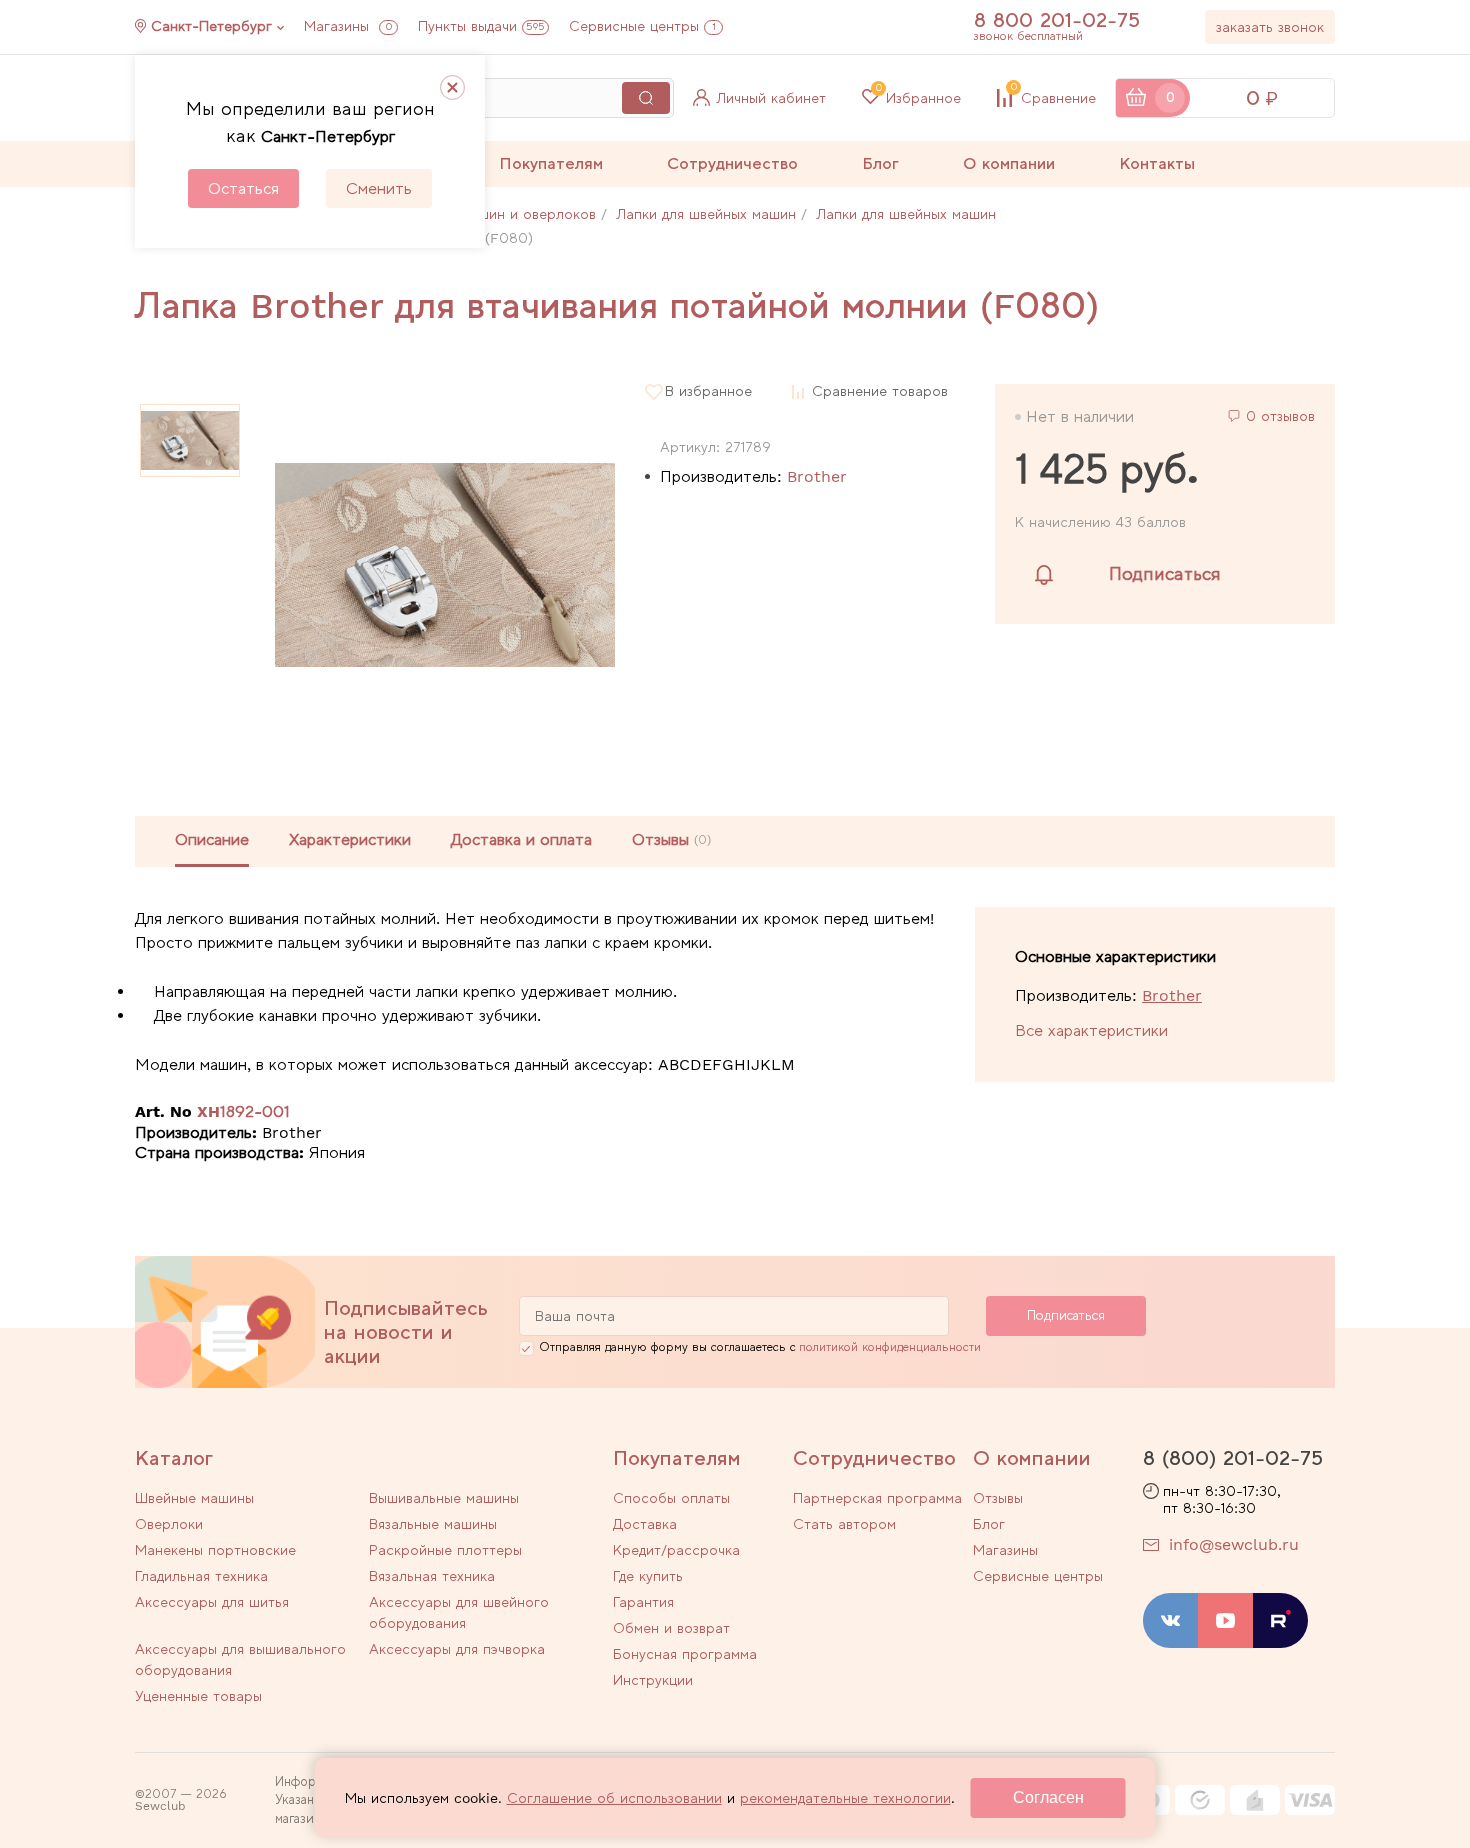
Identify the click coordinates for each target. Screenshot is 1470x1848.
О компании (1009, 163)
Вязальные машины (433, 1524)
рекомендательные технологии (845, 1798)
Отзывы (998, 1498)
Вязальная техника (432, 1576)
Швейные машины (194, 1498)
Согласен (1048, 1797)
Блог (880, 163)
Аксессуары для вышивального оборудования (240, 1659)
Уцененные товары (198, 1696)
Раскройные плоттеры (445, 1550)
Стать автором (844, 1524)
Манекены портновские (215, 1550)
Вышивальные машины (444, 1498)
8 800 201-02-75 (1057, 20)
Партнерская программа (877, 1498)
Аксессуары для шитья (212, 1602)
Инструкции (653, 1680)
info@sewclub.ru (1234, 1544)
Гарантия (643, 1602)
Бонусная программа (685, 1654)
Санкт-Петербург (211, 26)
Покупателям (551, 163)
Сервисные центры (642, 26)
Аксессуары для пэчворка (457, 1649)
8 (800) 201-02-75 (1233, 1458)
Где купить (648, 1576)
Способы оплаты (671, 1498)
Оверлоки (169, 1524)
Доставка (645, 1524)
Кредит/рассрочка (676, 1550)
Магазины (348, 26)
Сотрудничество (732, 163)
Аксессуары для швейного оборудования (459, 1612)
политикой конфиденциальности (890, 1347)
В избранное (708, 391)
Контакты (1157, 163)
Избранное (918, 98)
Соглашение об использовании (614, 1798)
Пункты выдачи (481, 26)
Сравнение (1053, 98)
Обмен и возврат (671, 1628)
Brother (817, 476)
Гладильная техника (201, 1576)
